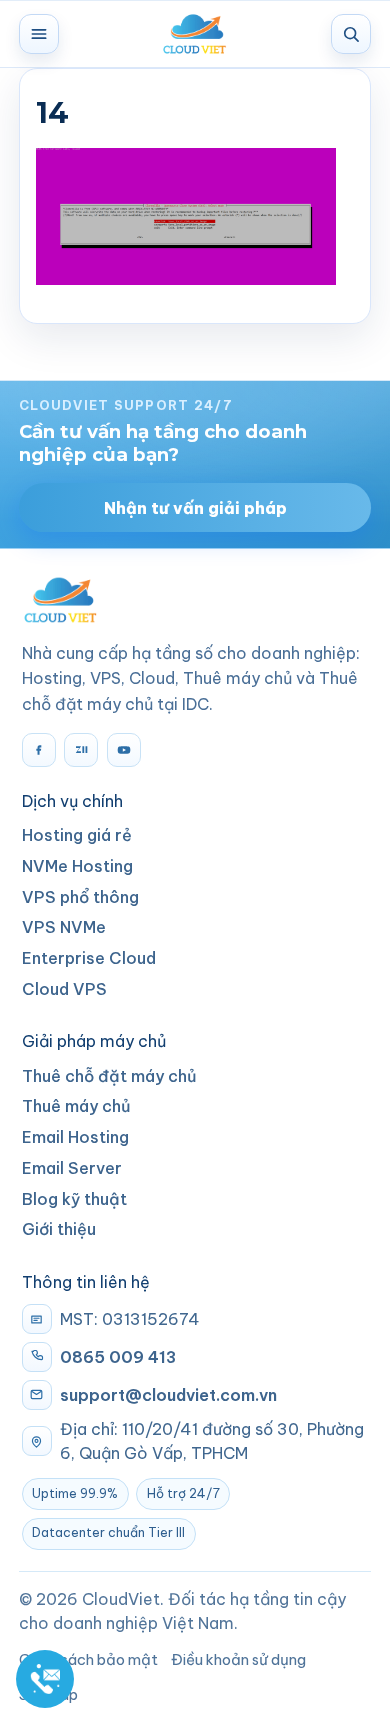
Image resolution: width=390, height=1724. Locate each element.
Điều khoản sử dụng (238, 1659)
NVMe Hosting (77, 866)
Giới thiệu (59, 1229)
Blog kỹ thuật (74, 1199)
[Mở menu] (39, 34)
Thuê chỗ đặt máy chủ (109, 1076)
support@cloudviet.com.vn (168, 1395)
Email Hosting (75, 1137)
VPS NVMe (64, 927)
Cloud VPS (64, 989)
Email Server (72, 1168)
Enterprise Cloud (89, 958)
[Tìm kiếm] (351, 34)
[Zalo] (81, 750)
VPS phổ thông (80, 897)
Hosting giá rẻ (77, 835)
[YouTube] (124, 750)
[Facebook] (39, 750)
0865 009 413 (118, 1357)
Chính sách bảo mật (88, 1659)
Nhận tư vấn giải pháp (195, 508)
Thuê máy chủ (76, 1106)
